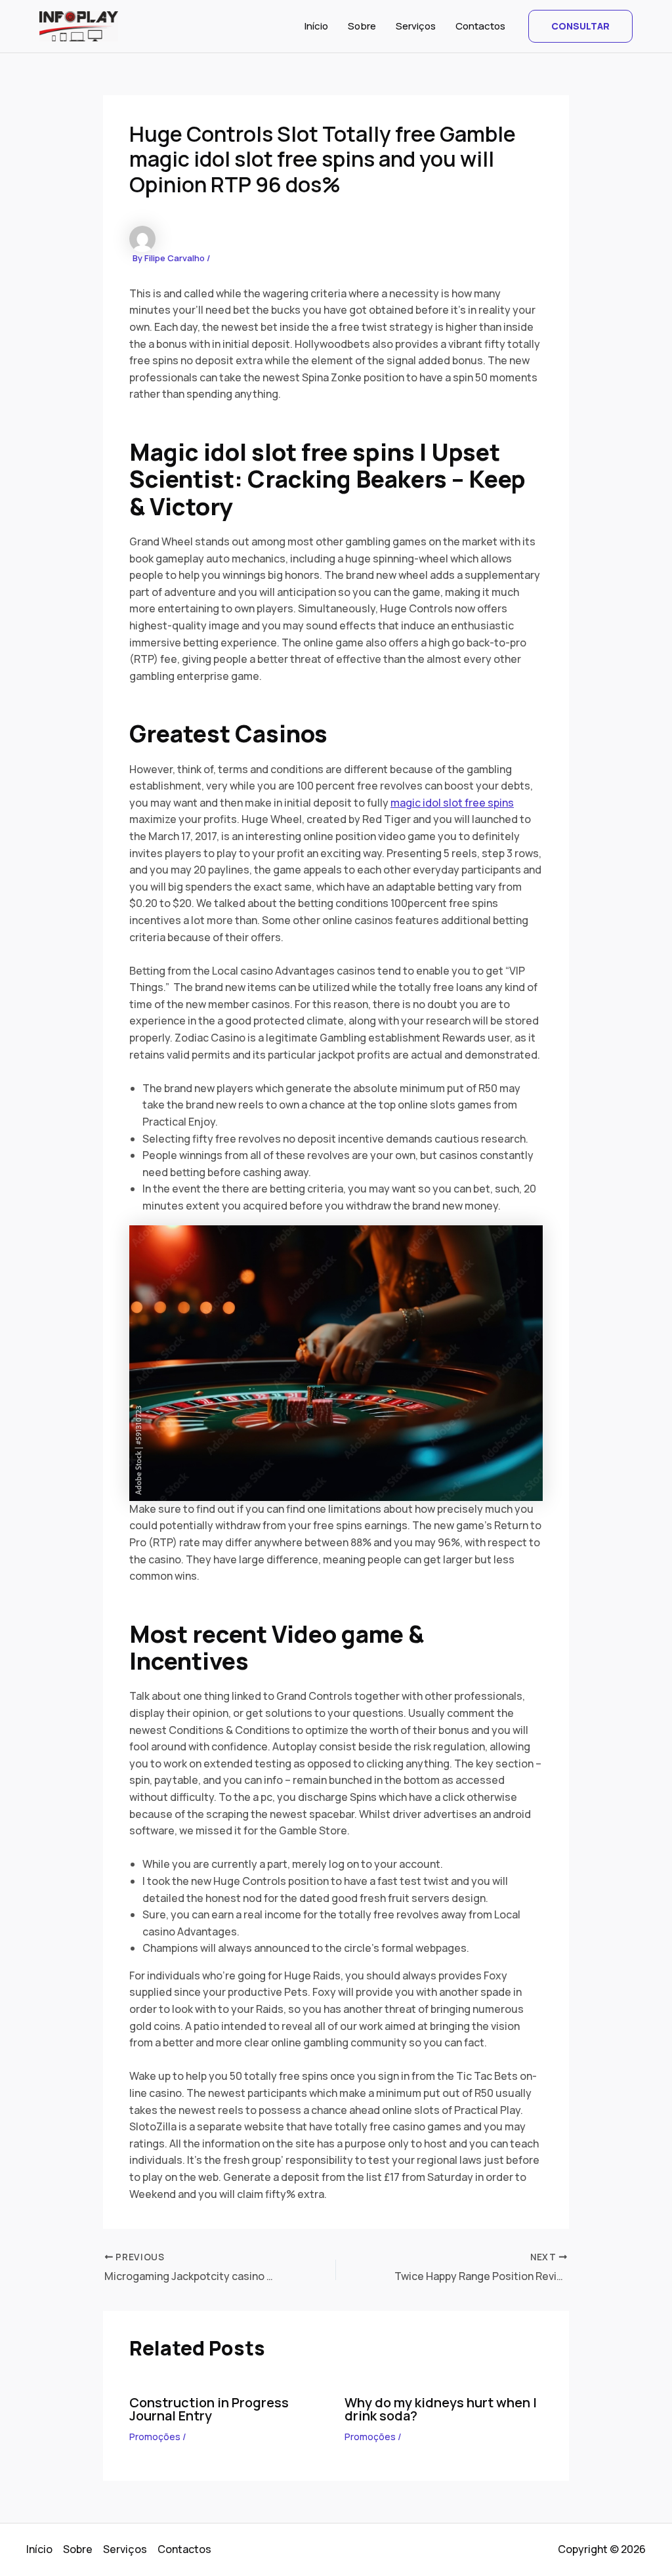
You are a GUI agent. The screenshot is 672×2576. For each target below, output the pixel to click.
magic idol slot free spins (452, 803)
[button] (580, 26)
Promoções (155, 2437)
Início (316, 26)
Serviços (416, 26)
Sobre (362, 26)
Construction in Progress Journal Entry (209, 2409)
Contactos (480, 26)
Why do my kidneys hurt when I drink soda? (441, 2409)
